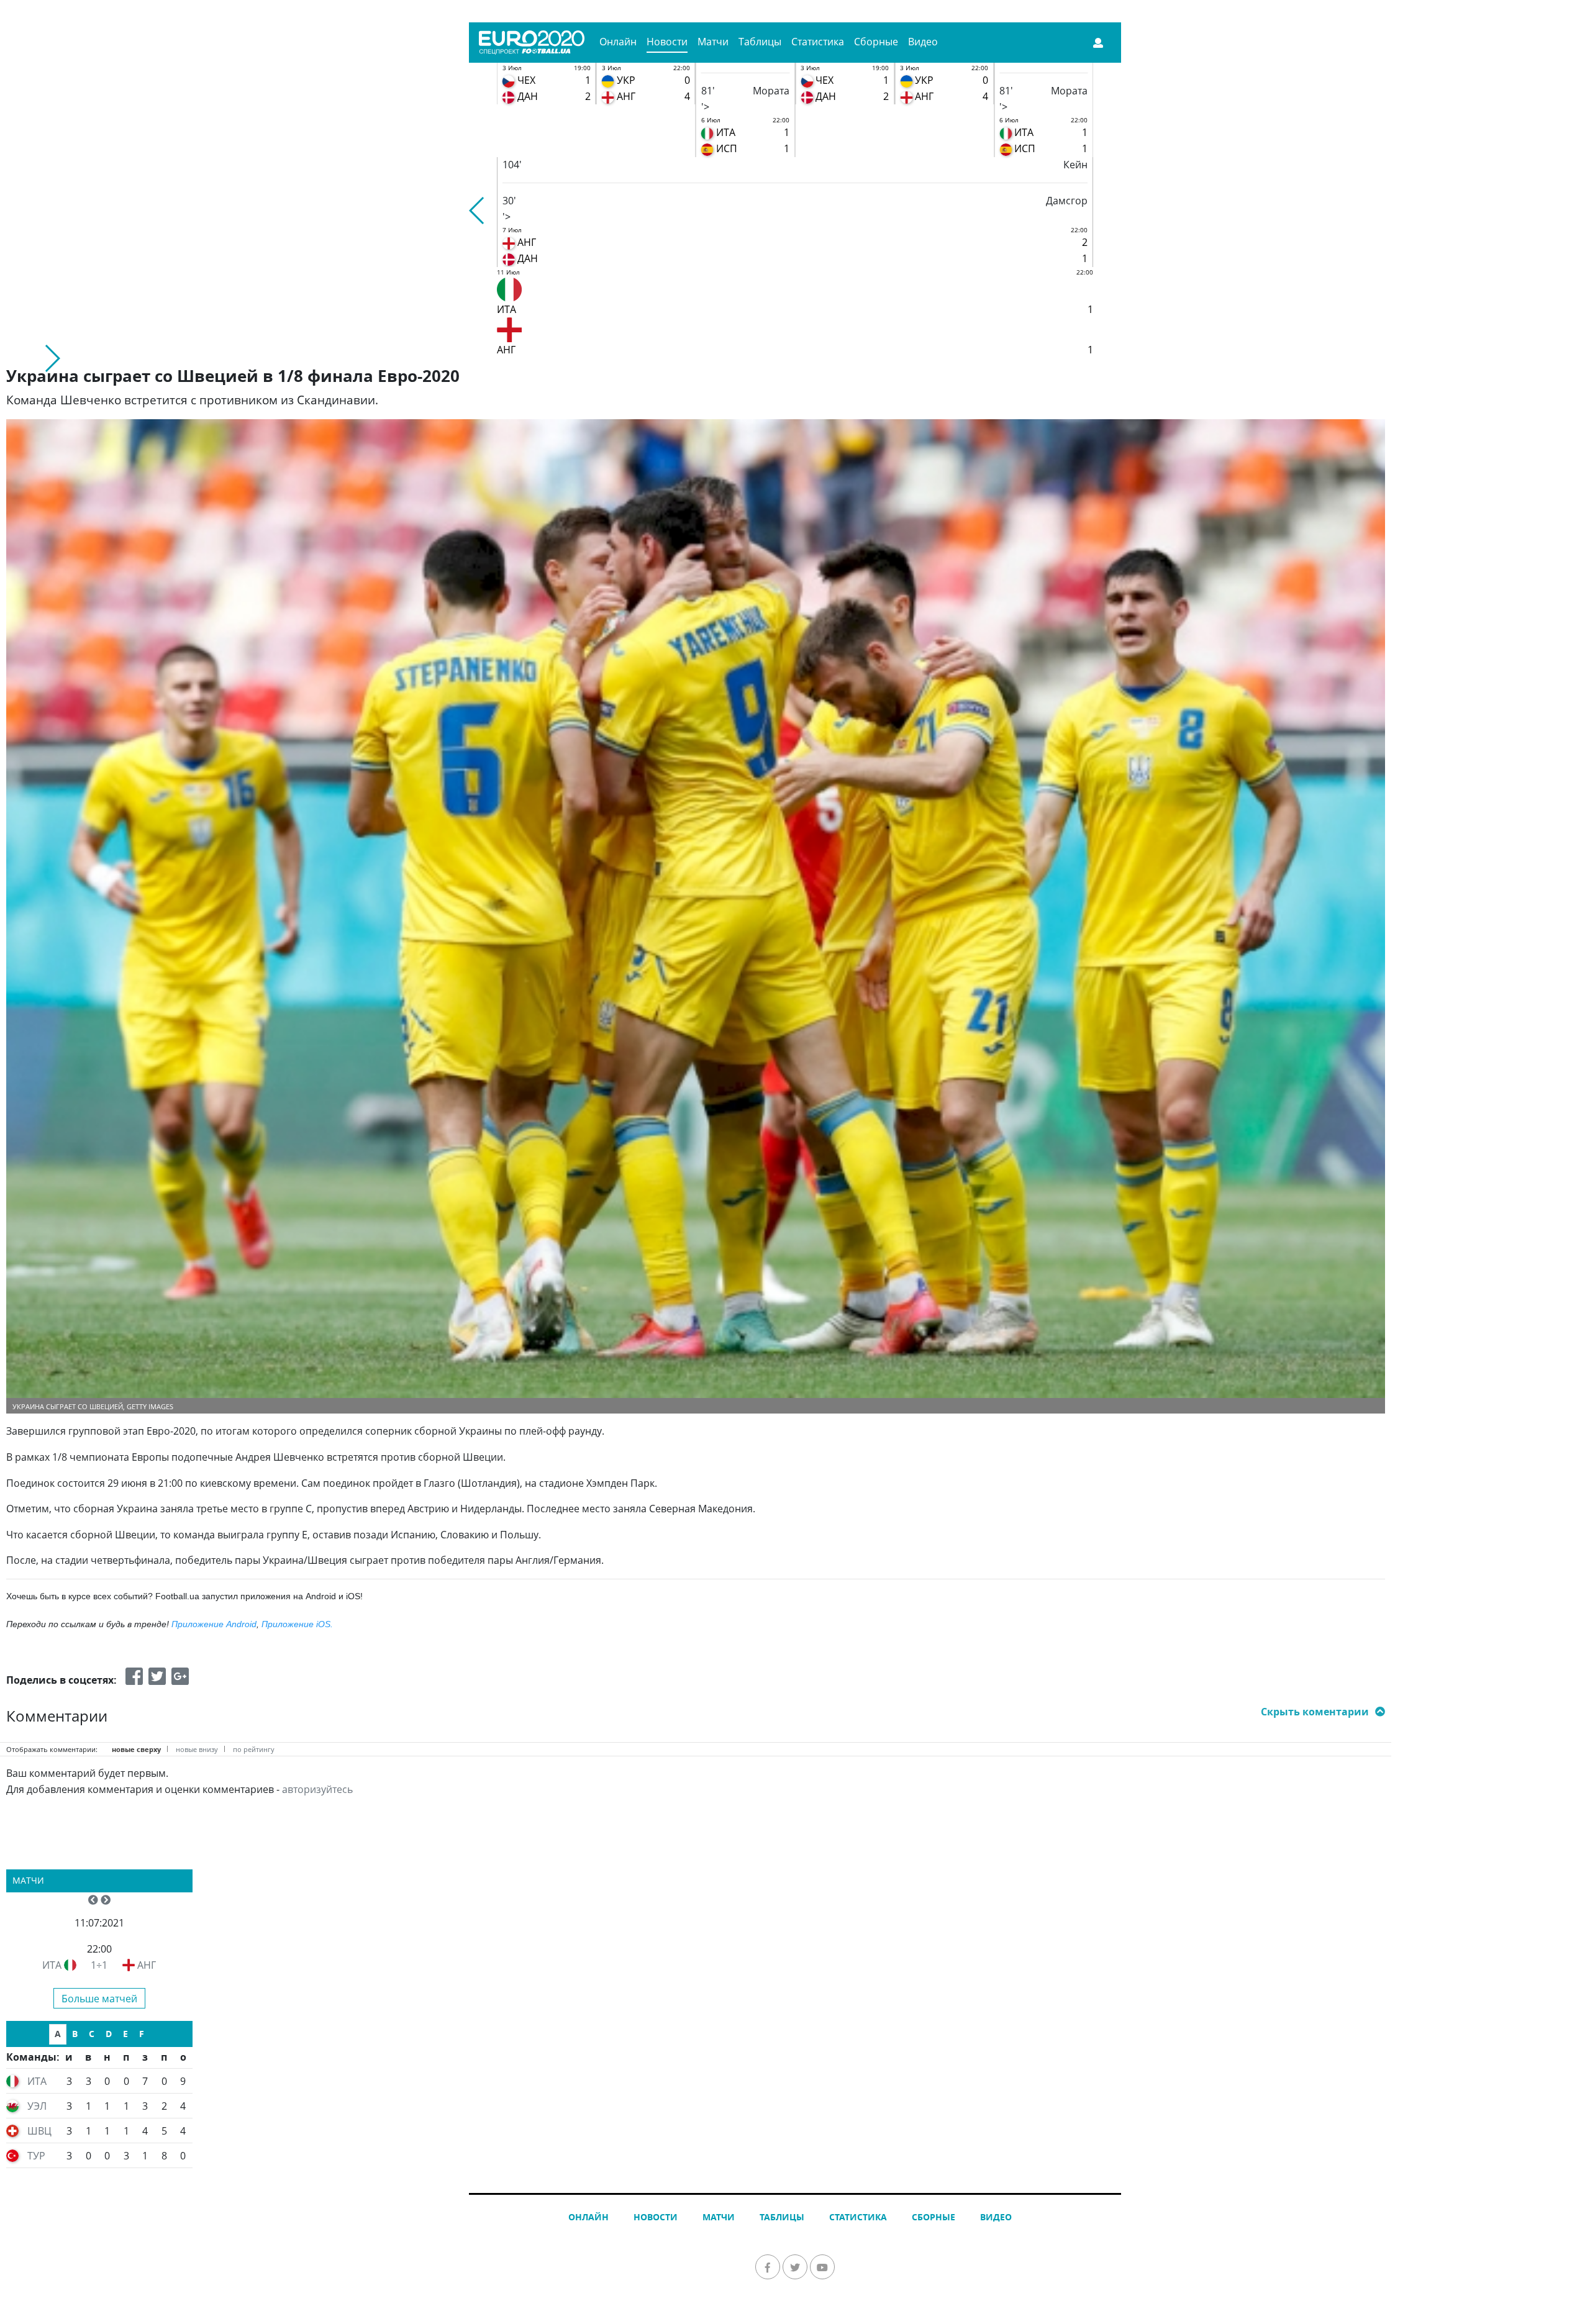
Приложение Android (214, 1624)
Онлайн (618, 42)
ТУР (36, 2156)
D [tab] (109, 2034)
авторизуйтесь (317, 1789)
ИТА (52, 1965)
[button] (477, 211)
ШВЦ (39, 2131)
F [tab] (142, 2034)
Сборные (876, 42)
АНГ (147, 1965)
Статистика (818, 42)
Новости (667, 42)
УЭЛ (37, 2106)
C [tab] (92, 2034)
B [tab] (75, 2034)
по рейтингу (254, 1749)
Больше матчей (99, 1999)
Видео (923, 42)
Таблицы (760, 42)
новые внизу (197, 1749)
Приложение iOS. (297, 1624)
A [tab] (58, 2034)
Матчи (713, 42)
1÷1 (99, 1965)
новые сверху (136, 1749)
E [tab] (125, 2034)
